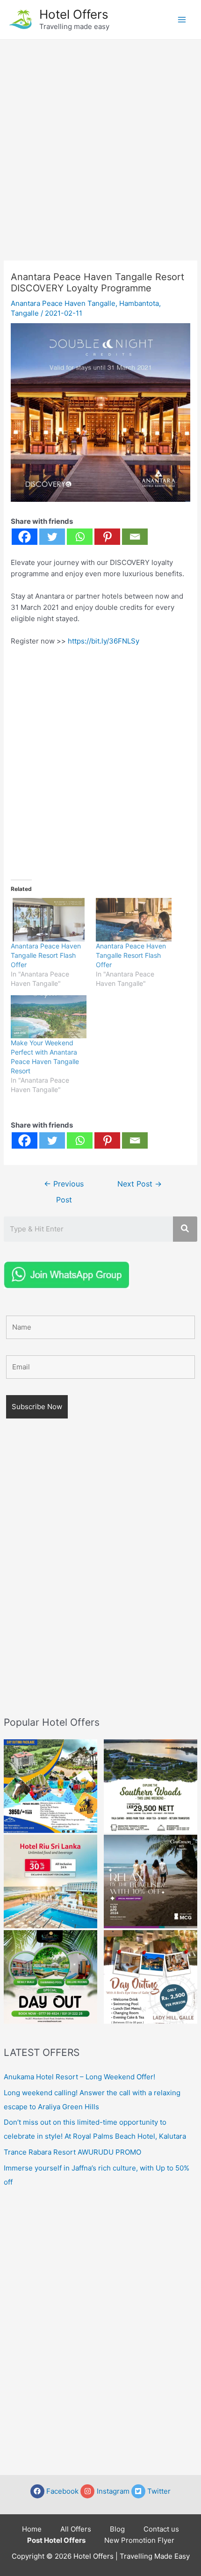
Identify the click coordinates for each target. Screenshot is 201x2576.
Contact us (161, 2529)
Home (32, 2529)
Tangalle (25, 313)
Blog (117, 2529)
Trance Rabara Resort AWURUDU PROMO (72, 2152)
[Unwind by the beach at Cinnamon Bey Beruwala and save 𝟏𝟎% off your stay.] (151, 1881)
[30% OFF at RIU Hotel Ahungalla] (50, 1881)
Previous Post (64, 1187)
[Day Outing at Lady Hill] (151, 1977)
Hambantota (139, 303)
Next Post (140, 1184)
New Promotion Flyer (139, 2540)
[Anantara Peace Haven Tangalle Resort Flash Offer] (49, 920)
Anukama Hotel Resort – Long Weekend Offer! (79, 2077)
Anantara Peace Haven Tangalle (63, 303)
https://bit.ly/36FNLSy (104, 641)
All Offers (76, 2529)
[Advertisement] (100, 145)
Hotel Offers (74, 14)
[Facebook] (25, 537)
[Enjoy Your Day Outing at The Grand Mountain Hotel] (50, 1786)
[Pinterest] (107, 537)
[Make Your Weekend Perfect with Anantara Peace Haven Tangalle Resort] (49, 1017)
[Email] (135, 537)
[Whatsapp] (80, 537)
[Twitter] (52, 537)
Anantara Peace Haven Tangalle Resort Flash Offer (46, 955)
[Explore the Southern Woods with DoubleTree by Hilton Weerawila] (151, 1786)
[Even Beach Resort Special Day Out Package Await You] (50, 1977)
